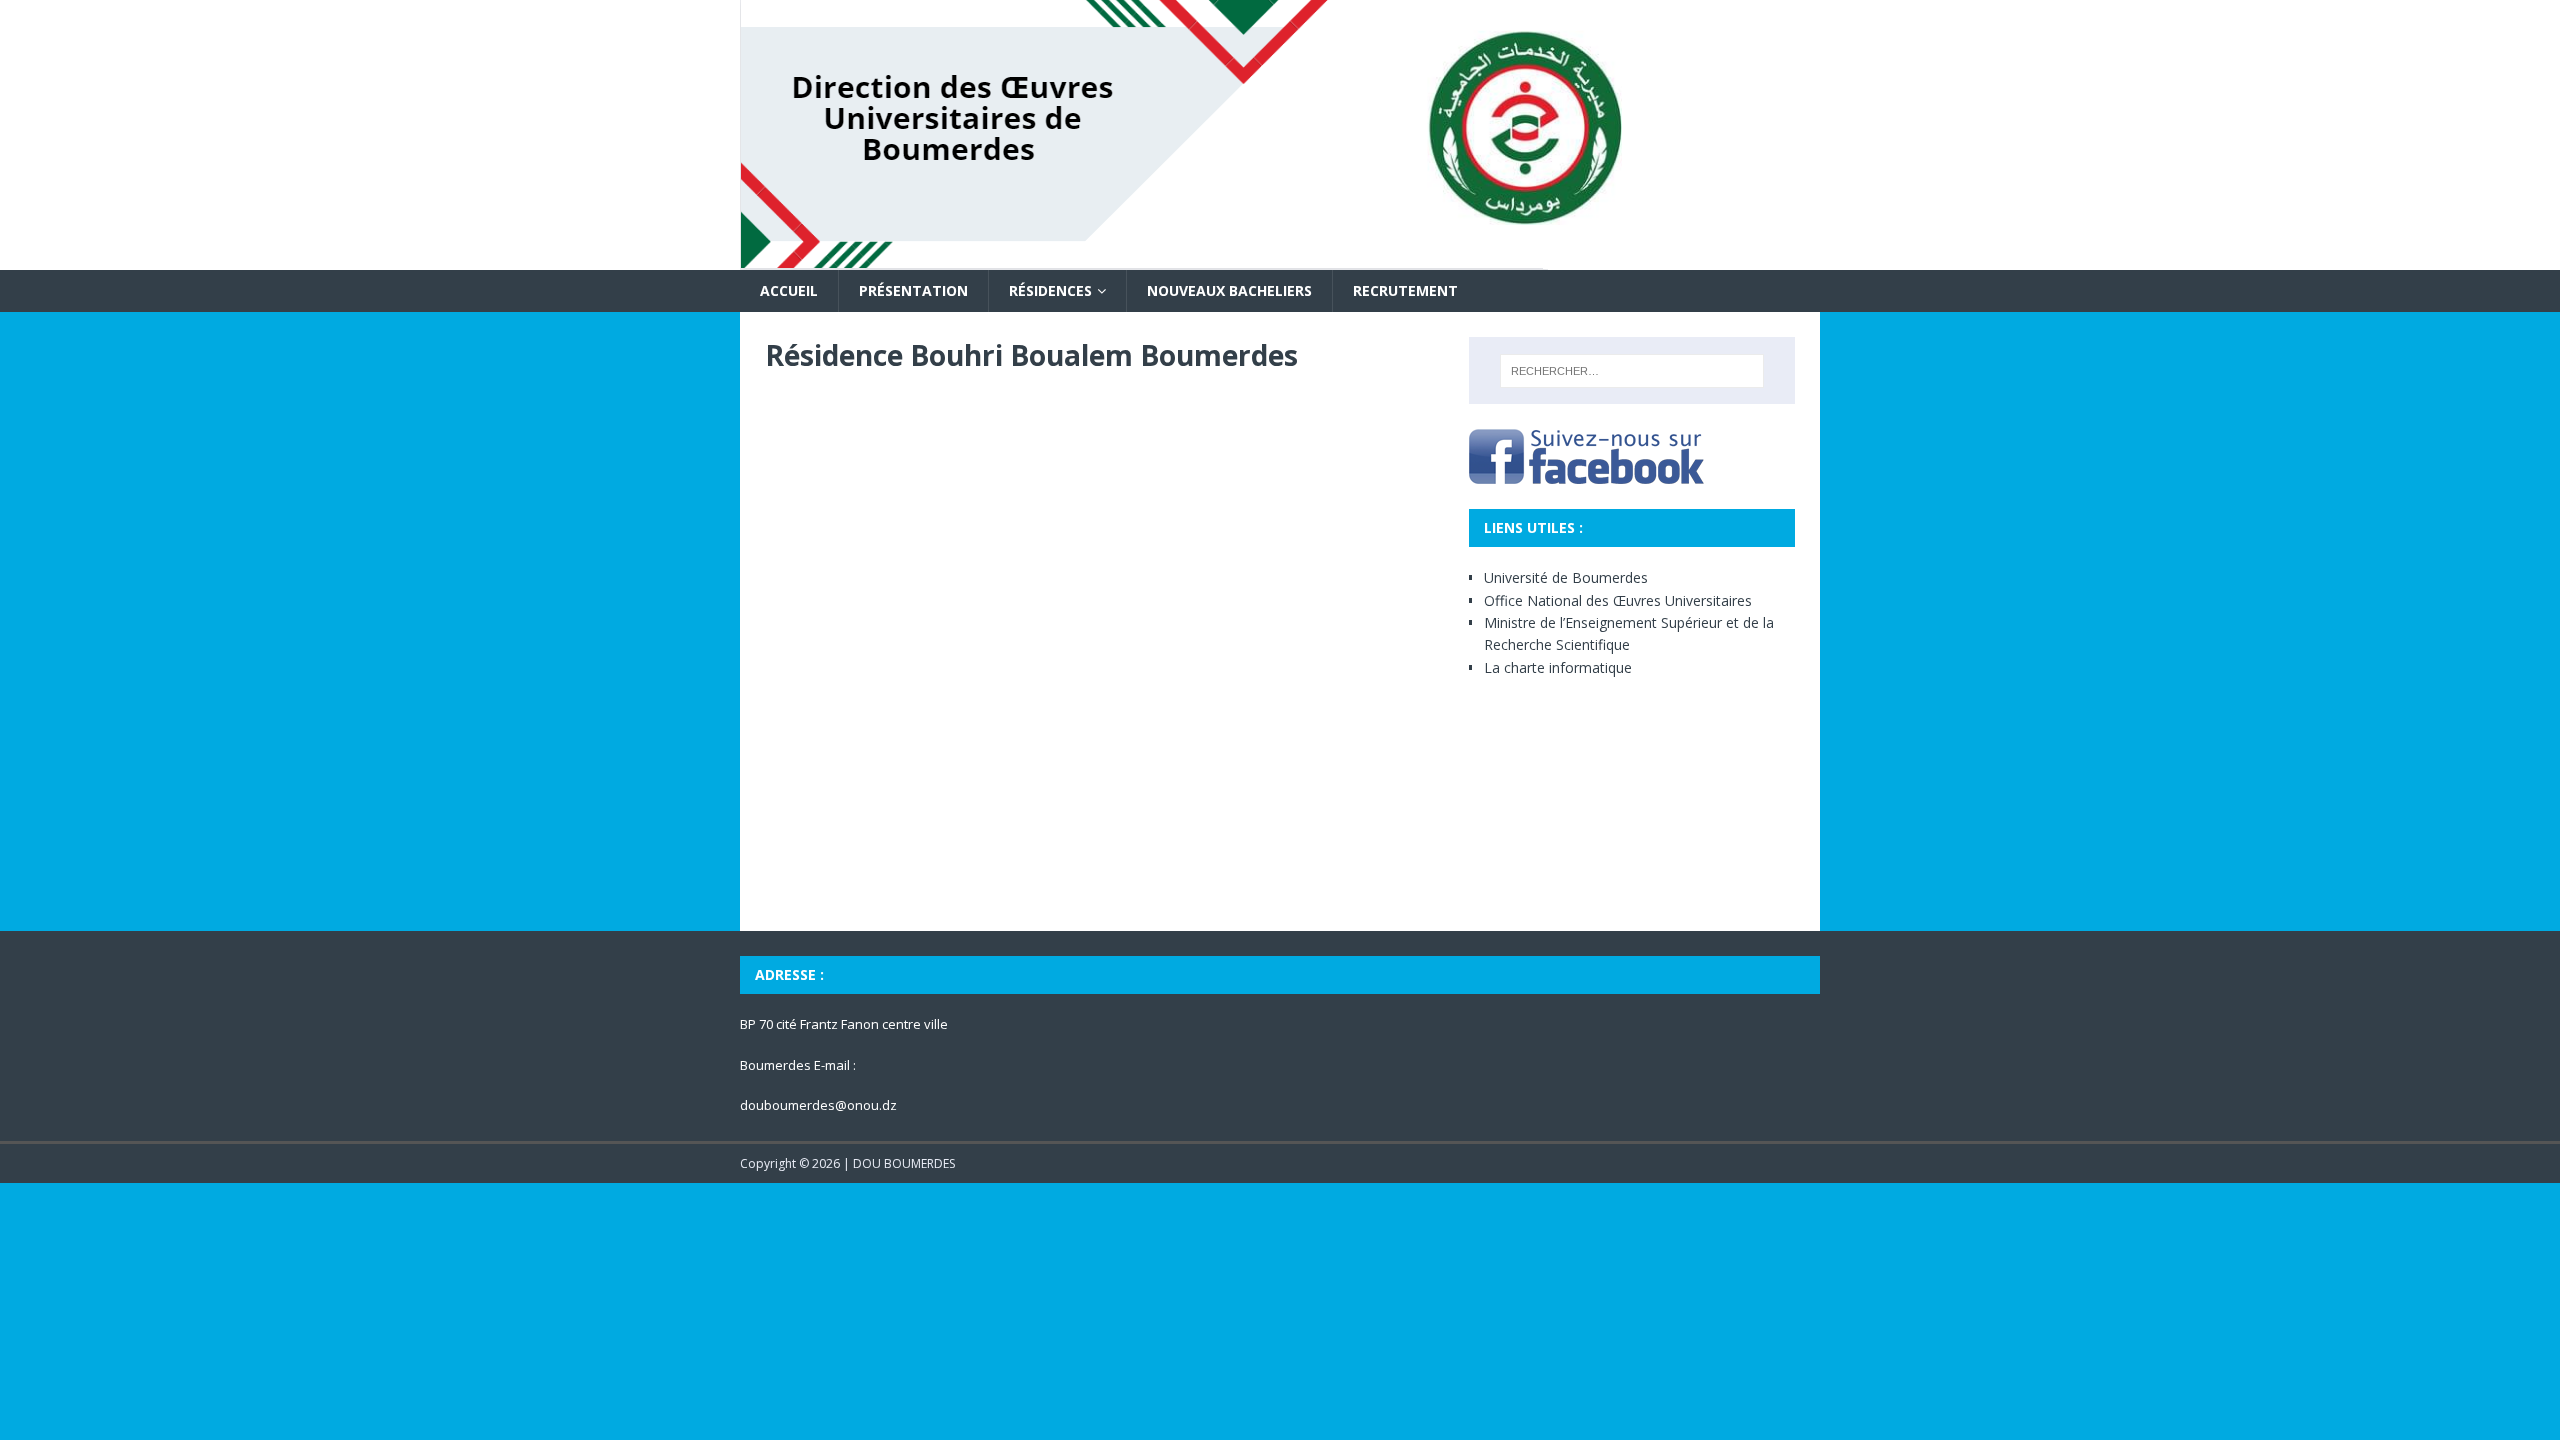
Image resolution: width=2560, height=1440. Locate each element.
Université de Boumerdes (1566, 577)
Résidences (1050, 290)
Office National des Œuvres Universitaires (1618, 600)
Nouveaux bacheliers (1229, 290)
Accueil (789, 290)
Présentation (913, 290)
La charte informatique (1558, 667)
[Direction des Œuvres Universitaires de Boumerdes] (1244, 258)
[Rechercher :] (1632, 371)
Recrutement (1405, 290)
